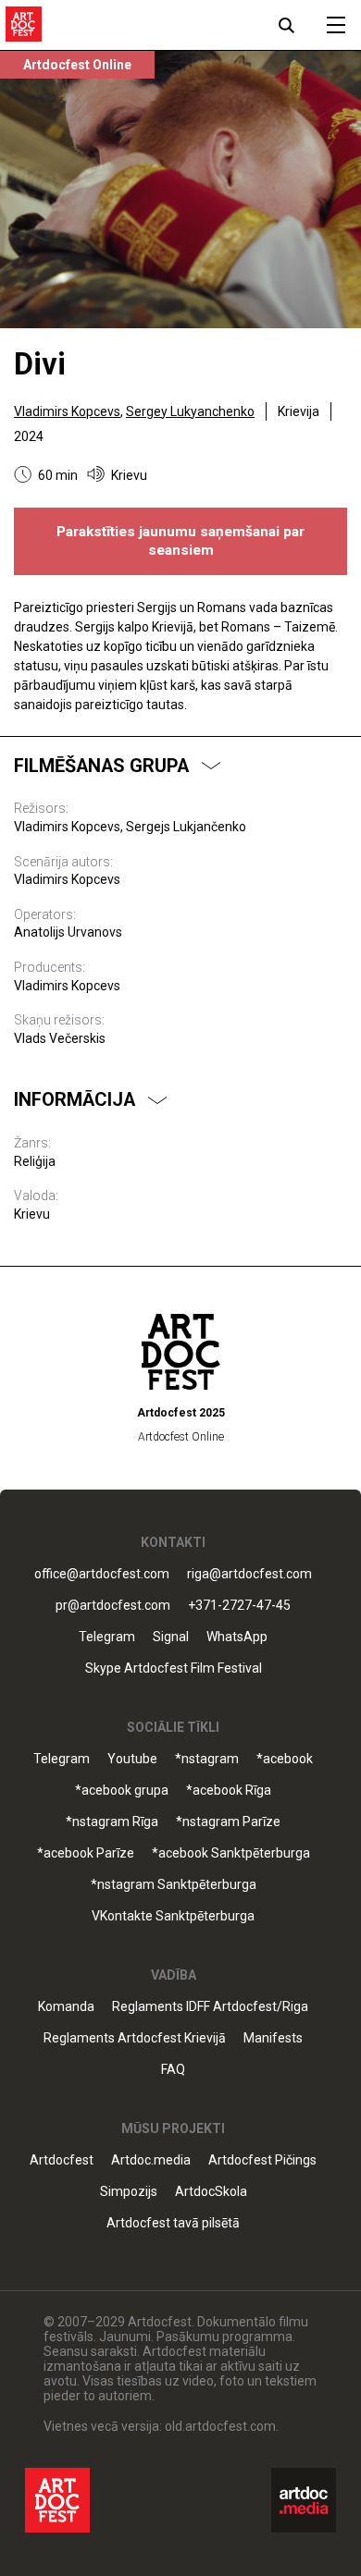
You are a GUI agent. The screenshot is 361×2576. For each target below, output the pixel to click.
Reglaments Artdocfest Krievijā (135, 2038)
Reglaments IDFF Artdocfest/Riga (210, 2007)
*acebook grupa (122, 1791)
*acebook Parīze (86, 1853)
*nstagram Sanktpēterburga (174, 1885)
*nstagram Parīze (228, 1822)
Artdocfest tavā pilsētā (173, 2223)
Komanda (66, 2007)
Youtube (132, 1759)
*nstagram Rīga (112, 1822)
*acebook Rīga (229, 1791)
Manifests (273, 2038)
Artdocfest (62, 2160)
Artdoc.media (151, 2160)
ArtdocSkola (211, 2192)
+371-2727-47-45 (239, 1606)
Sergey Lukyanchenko (190, 411)
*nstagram (207, 1759)
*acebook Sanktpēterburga (231, 1853)
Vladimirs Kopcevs (67, 411)
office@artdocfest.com (102, 1574)
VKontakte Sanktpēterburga (173, 1916)
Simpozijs (129, 2192)
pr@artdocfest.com (113, 1606)
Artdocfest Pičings (262, 2160)
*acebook (285, 1759)
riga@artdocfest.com (249, 1574)
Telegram (62, 1759)
